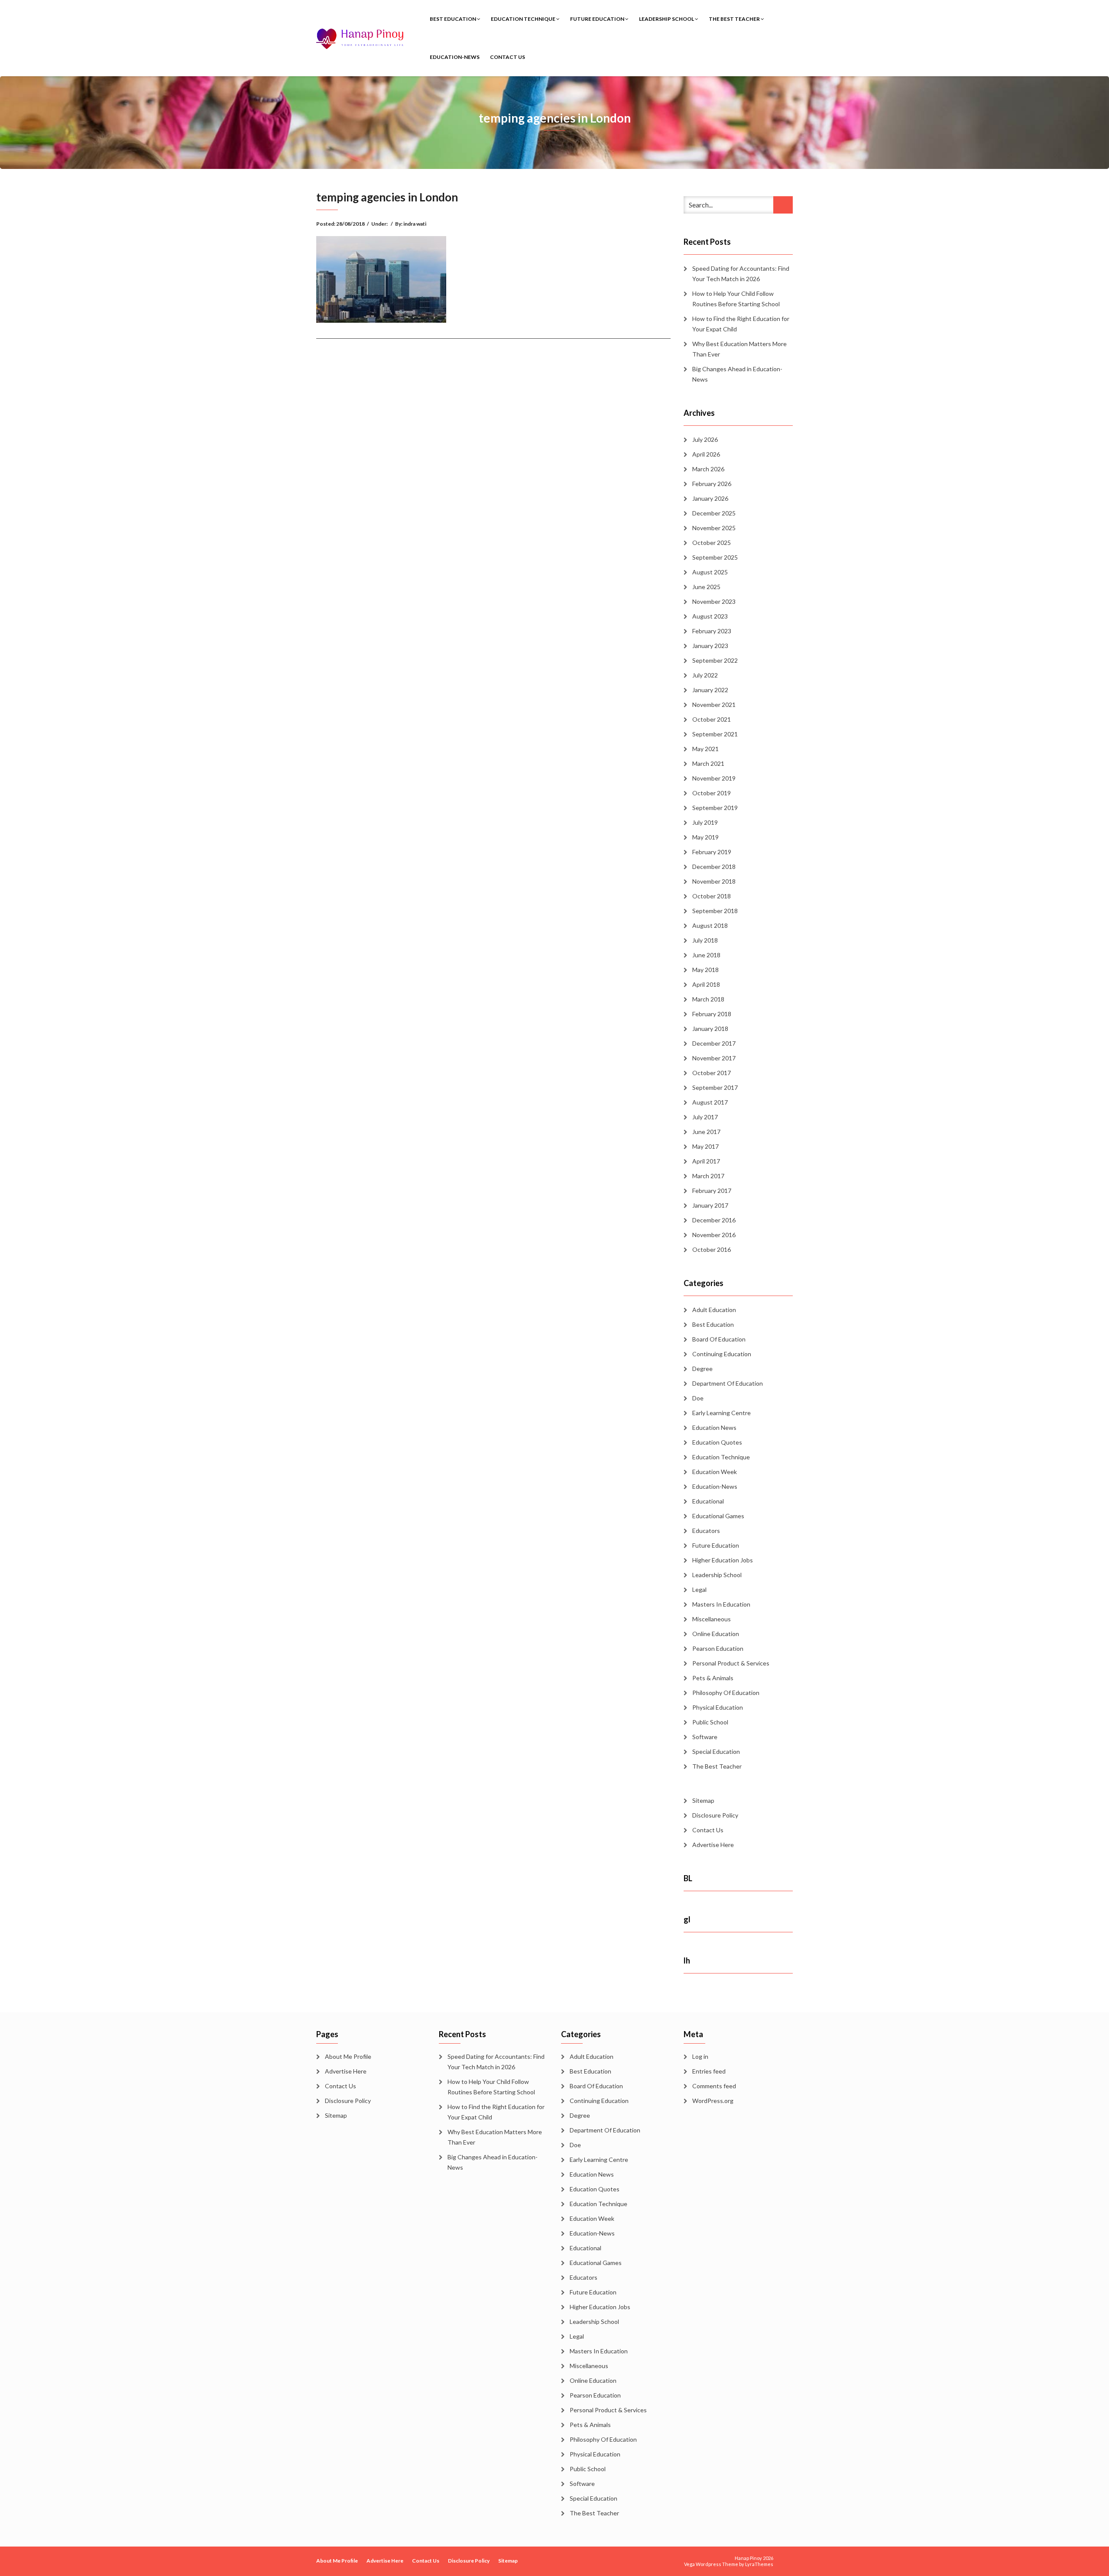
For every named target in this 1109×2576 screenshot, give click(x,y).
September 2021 (715, 734)
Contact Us (507, 57)
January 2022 (710, 690)
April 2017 (706, 1161)
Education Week (715, 1472)
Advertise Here (713, 1845)
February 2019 (712, 852)
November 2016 (714, 1235)
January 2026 (710, 498)
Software (705, 1737)
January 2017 (710, 1205)
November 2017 (714, 1058)
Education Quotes (717, 1442)
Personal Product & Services (731, 1663)
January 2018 (710, 1029)
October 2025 (712, 543)
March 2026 (708, 469)
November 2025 (714, 528)
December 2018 (714, 867)
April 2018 (706, 984)
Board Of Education (719, 1339)
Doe (698, 1398)
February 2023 (712, 631)
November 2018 (714, 881)
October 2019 (712, 793)
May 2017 (705, 1146)
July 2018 (705, 940)
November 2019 (714, 778)
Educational (708, 1501)
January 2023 (710, 646)
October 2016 (712, 1249)
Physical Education (718, 1707)
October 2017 (712, 1073)
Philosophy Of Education (726, 1693)
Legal (699, 1589)
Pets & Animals (713, 1678)
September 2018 (715, 911)
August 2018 (710, 925)
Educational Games (718, 1516)
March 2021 (708, 763)
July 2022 (705, 675)
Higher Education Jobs (723, 1560)
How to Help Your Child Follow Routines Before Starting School (736, 299)
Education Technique (524, 19)
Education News (714, 1427)
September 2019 (715, 808)
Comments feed (714, 2086)
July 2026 (705, 439)
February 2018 (712, 1014)
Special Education (716, 1751)
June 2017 (706, 1132)
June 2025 (706, 587)
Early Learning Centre (721, 1413)
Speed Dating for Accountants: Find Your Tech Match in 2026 (741, 274)
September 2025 (715, 557)
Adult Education (714, 1310)
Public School (710, 1722)
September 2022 (715, 660)
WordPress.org (713, 2101)
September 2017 (715, 1087)
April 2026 (706, 454)
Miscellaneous (712, 1619)
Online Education (716, 1634)
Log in (700, 2056)
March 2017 (708, 1176)
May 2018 (705, 970)
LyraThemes (759, 2564)
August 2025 (710, 572)
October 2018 (712, 896)
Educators (706, 1531)
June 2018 (706, 955)
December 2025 (714, 513)
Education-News (455, 57)
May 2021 (705, 749)
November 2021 (714, 705)
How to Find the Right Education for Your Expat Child (741, 324)
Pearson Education (718, 1648)
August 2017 (710, 1102)
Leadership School (667, 19)
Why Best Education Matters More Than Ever (739, 349)
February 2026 (712, 484)
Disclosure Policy (715, 1815)
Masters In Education (721, 1604)
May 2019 (705, 837)
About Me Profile (348, 2056)
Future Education (598, 19)
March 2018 (708, 999)
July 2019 (705, 822)
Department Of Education (728, 1383)
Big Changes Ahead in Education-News (737, 374)
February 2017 (712, 1191)
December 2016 (714, 1220)
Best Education (453, 19)
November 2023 (714, 601)
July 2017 (705, 1117)
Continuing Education (722, 1354)
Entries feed (709, 2071)
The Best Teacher (735, 19)
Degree (702, 1369)
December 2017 (714, 1043)
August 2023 (710, 616)
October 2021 (712, 719)
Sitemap (703, 1800)
